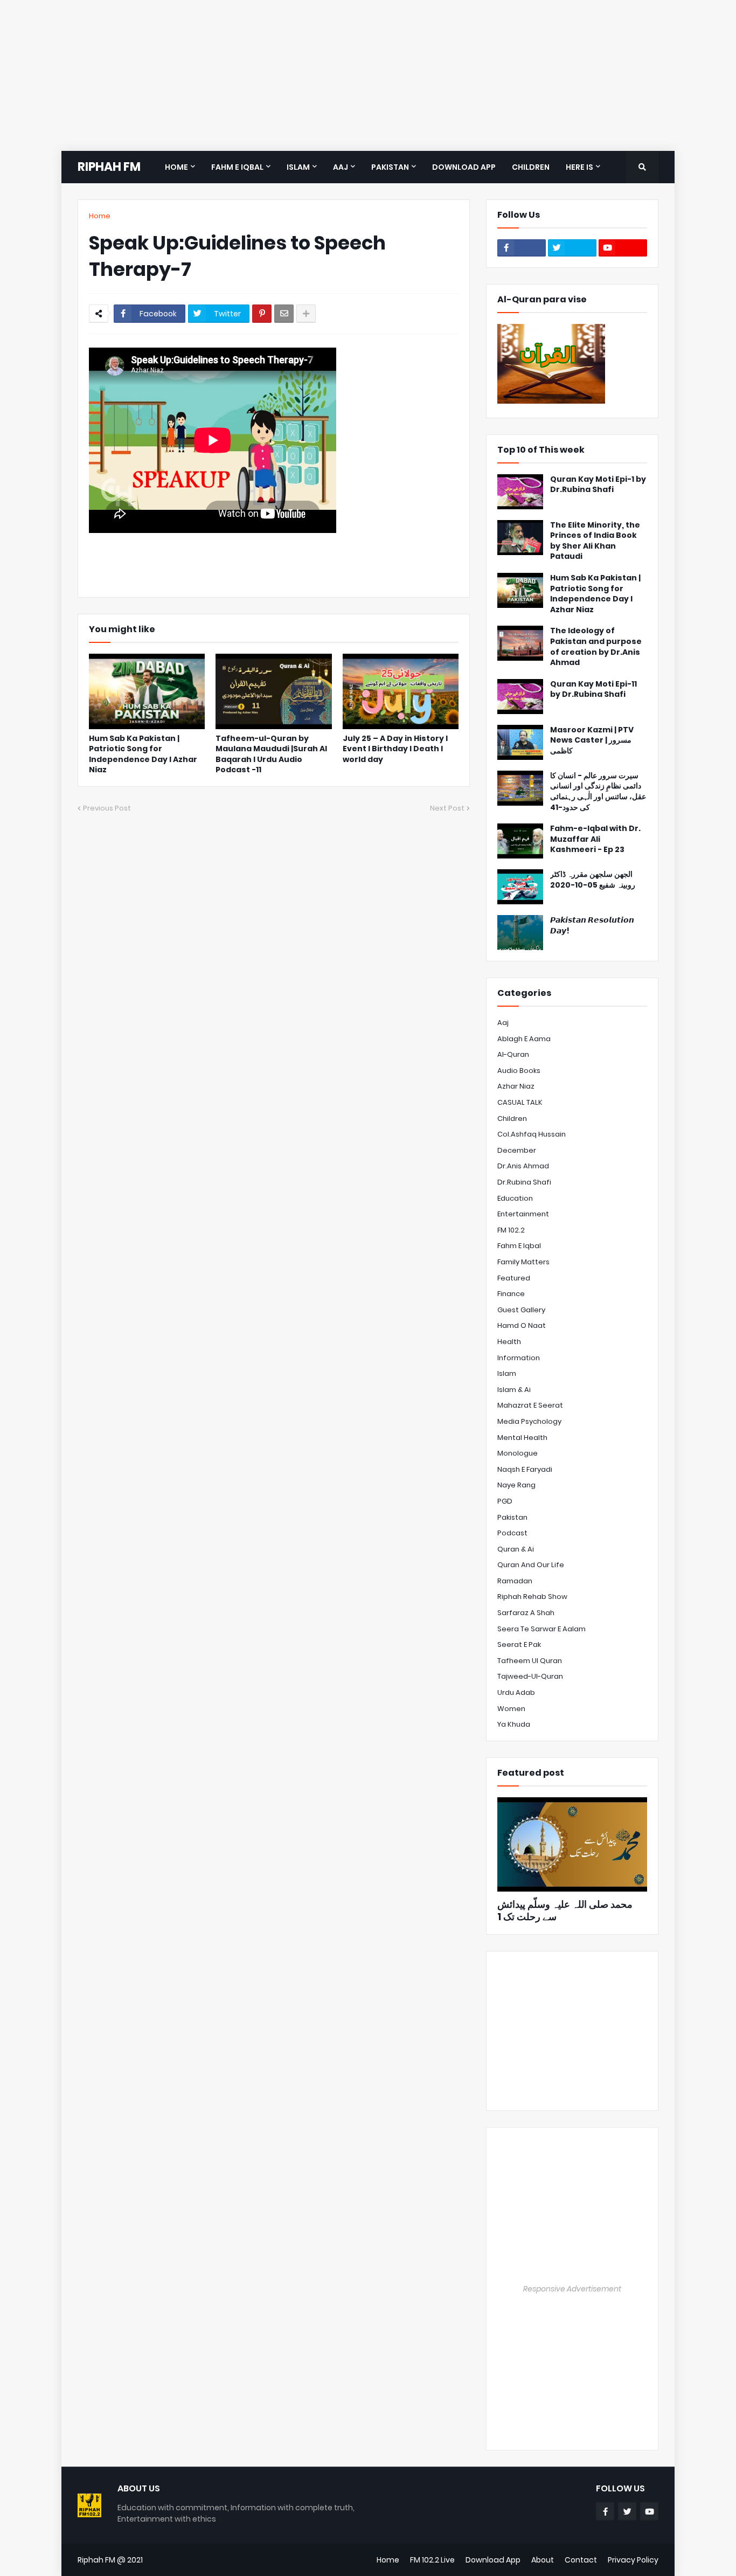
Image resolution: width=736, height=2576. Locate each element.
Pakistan (512, 1517)
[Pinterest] (262, 314)
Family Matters (523, 1262)
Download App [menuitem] (464, 167)
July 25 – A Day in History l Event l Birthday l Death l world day (395, 749)
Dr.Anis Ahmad (523, 1166)
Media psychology (529, 1421)
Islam (507, 1373)
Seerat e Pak (519, 1644)
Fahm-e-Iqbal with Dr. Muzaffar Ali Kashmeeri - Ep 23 (595, 839)
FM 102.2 (511, 1230)
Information (519, 1358)
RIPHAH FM (109, 167)
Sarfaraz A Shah (526, 1613)
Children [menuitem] (531, 167)
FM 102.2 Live (432, 2560)
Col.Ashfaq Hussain (532, 1134)
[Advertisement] (323, 75)
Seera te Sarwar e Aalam (541, 1629)
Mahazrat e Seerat (530, 1405)
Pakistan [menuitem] (390, 167)
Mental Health (522, 1438)
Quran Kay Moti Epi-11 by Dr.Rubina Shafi (593, 690)
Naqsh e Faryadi (525, 1469)
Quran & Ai (516, 1549)
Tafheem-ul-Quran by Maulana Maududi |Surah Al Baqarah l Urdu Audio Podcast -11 (271, 754)
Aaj (503, 1023)
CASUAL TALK (520, 1102)
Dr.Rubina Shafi (524, 1182)
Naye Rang (516, 1485)
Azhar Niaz (516, 1086)
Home (100, 216)
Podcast (512, 1533)
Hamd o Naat (522, 1325)
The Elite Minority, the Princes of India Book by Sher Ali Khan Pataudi (595, 541)
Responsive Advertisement (572, 2289)
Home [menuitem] (176, 167)
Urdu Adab (516, 1692)
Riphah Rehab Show (532, 1597)
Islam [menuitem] (298, 167)
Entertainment (523, 1214)
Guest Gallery (521, 1310)
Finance (511, 1294)
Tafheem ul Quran (530, 1661)
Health (509, 1342)
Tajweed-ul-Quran (530, 1676)
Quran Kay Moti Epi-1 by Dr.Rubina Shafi (598, 485)
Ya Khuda (514, 1724)
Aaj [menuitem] (341, 167)
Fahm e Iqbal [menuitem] (237, 167)
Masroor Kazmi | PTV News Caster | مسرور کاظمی (592, 740)
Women (511, 1709)
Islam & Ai (514, 1390)
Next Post (447, 808)
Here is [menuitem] (579, 167)
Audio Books (519, 1071)
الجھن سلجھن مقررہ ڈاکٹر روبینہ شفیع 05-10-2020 (593, 880)
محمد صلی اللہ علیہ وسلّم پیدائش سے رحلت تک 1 (565, 1911)
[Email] (284, 314)
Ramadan (515, 1581)
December (517, 1150)
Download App (493, 2560)
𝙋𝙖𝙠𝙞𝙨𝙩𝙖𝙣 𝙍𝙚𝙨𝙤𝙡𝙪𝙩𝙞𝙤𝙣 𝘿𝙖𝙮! (592, 926)
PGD (505, 1501)
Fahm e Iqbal (519, 1246)
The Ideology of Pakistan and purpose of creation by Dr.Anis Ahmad (596, 647)
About (543, 2560)
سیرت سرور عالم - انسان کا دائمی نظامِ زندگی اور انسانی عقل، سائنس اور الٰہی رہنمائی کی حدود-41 (598, 792)
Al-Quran (513, 1054)
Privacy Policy (633, 2560)
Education (515, 1198)
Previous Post (107, 808)
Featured (514, 1278)
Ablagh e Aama (524, 1039)
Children (512, 1119)
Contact (581, 2560)
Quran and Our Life (531, 1565)
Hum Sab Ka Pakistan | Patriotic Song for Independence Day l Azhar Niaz (143, 754)
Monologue (518, 1453)
